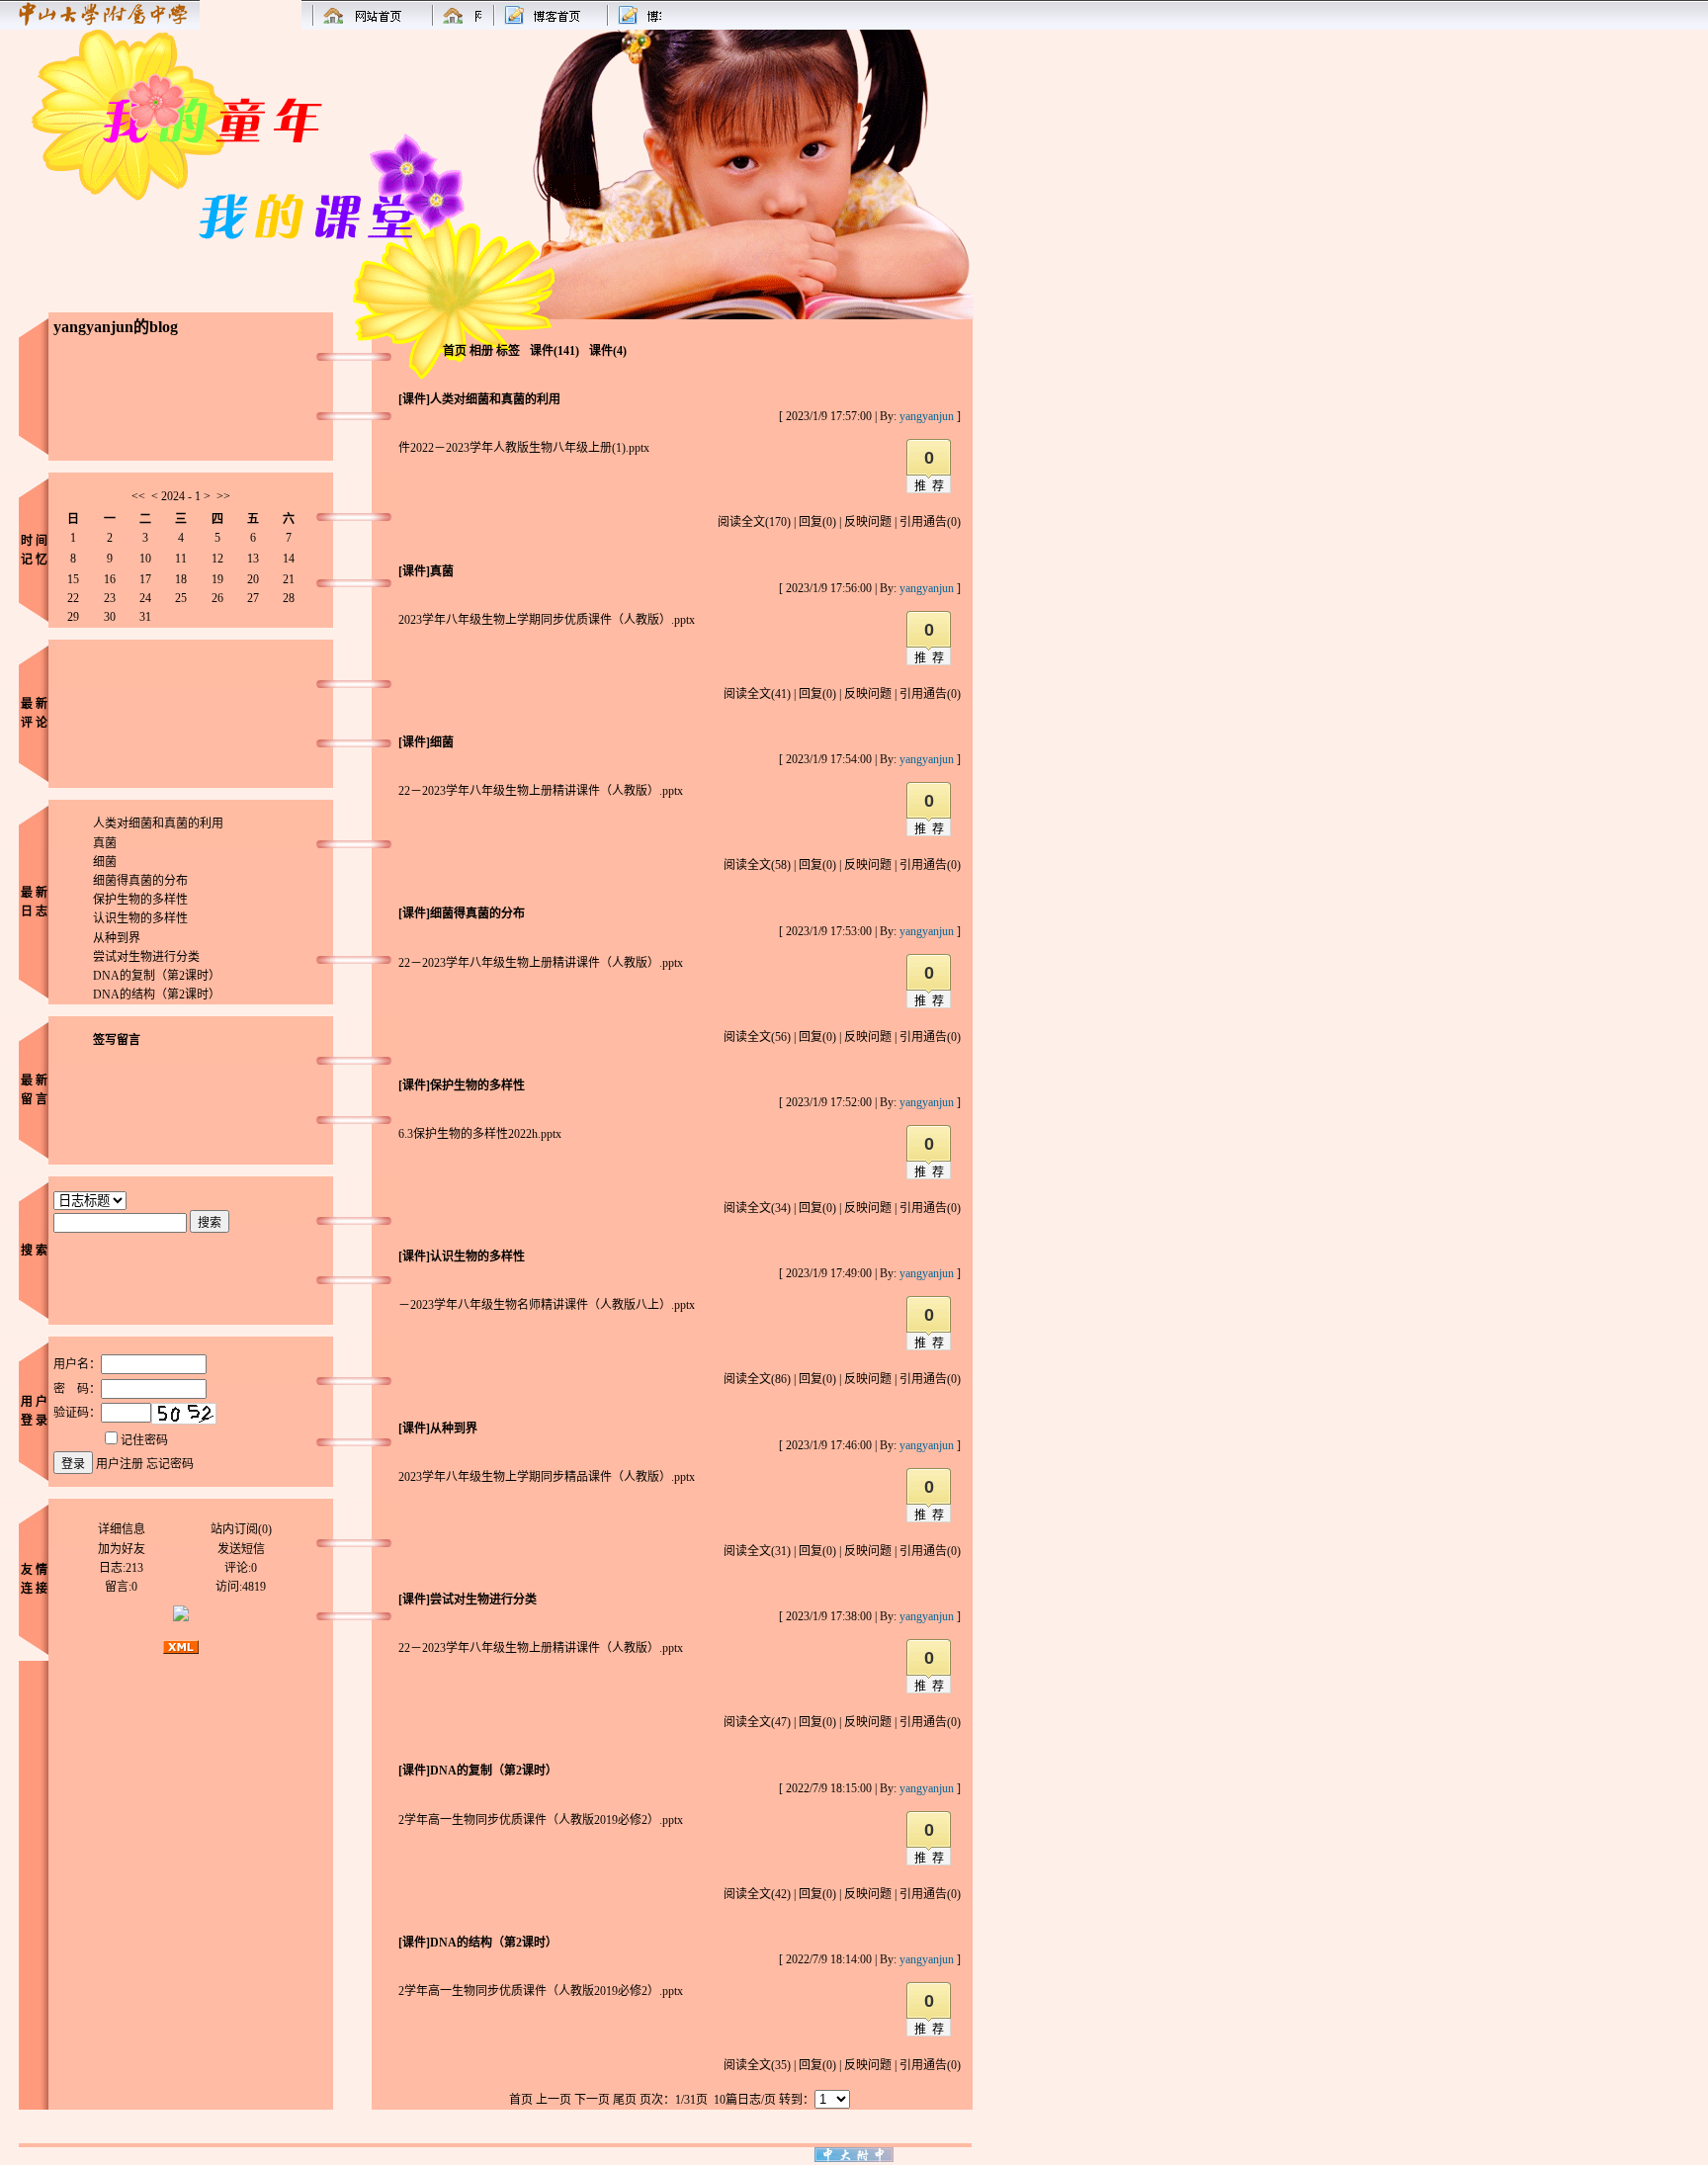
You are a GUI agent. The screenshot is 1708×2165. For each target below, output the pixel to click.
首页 (455, 351)
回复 (817, 522)
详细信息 (122, 1529)
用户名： (77, 1364)
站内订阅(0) (241, 1529)
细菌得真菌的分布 (140, 881)
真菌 (105, 843)
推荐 (932, 486)
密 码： (77, 1389)
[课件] (414, 399)
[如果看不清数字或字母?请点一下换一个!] (184, 1414)
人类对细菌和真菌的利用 (158, 823)
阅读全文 (754, 522)
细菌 (105, 862)
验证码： (77, 1413)
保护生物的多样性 (140, 900)
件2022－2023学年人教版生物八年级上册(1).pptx (524, 448)
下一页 (592, 2100)
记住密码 (144, 1440)
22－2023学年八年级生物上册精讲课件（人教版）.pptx (541, 791)
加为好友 (122, 1549)
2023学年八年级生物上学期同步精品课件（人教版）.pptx (547, 1477)
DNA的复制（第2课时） (157, 976)
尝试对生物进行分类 (146, 957)
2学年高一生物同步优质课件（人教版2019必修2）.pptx (541, 1820)
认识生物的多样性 (140, 918)
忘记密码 (170, 1464)
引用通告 (930, 522)
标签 (508, 351)
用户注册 (120, 1464)
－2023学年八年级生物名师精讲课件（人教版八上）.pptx (547, 1305)
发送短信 (241, 1549)
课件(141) (555, 351)
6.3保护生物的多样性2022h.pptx (480, 1134)
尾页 (625, 2100)
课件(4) (608, 351)
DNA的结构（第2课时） (157, 995)
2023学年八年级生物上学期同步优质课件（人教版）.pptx (547, 620)
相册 (481, 351)
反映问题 (868, 522)
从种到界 (117, 938)
